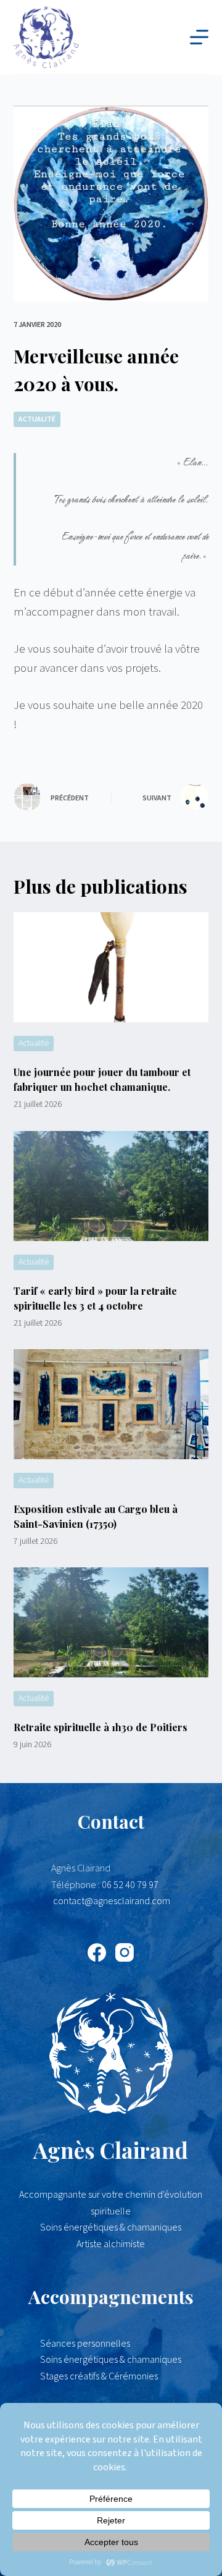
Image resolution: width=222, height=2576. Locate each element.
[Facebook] (97, 1952)
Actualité (37, 419)
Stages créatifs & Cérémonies (99, 2376)
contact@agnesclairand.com (112, 1901)
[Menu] (199, 37)
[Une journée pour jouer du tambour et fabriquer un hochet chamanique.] (111, 967)
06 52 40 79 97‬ (130, 1885)
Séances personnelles (85, 2344)
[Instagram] (125, 1952)
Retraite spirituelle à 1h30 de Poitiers (101, 1727)
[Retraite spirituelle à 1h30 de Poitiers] (111, 1622)
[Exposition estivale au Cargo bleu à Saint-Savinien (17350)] (111, 1404)
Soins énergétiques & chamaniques (111, 2360)
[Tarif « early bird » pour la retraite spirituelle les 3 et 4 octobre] (111, 1186)
